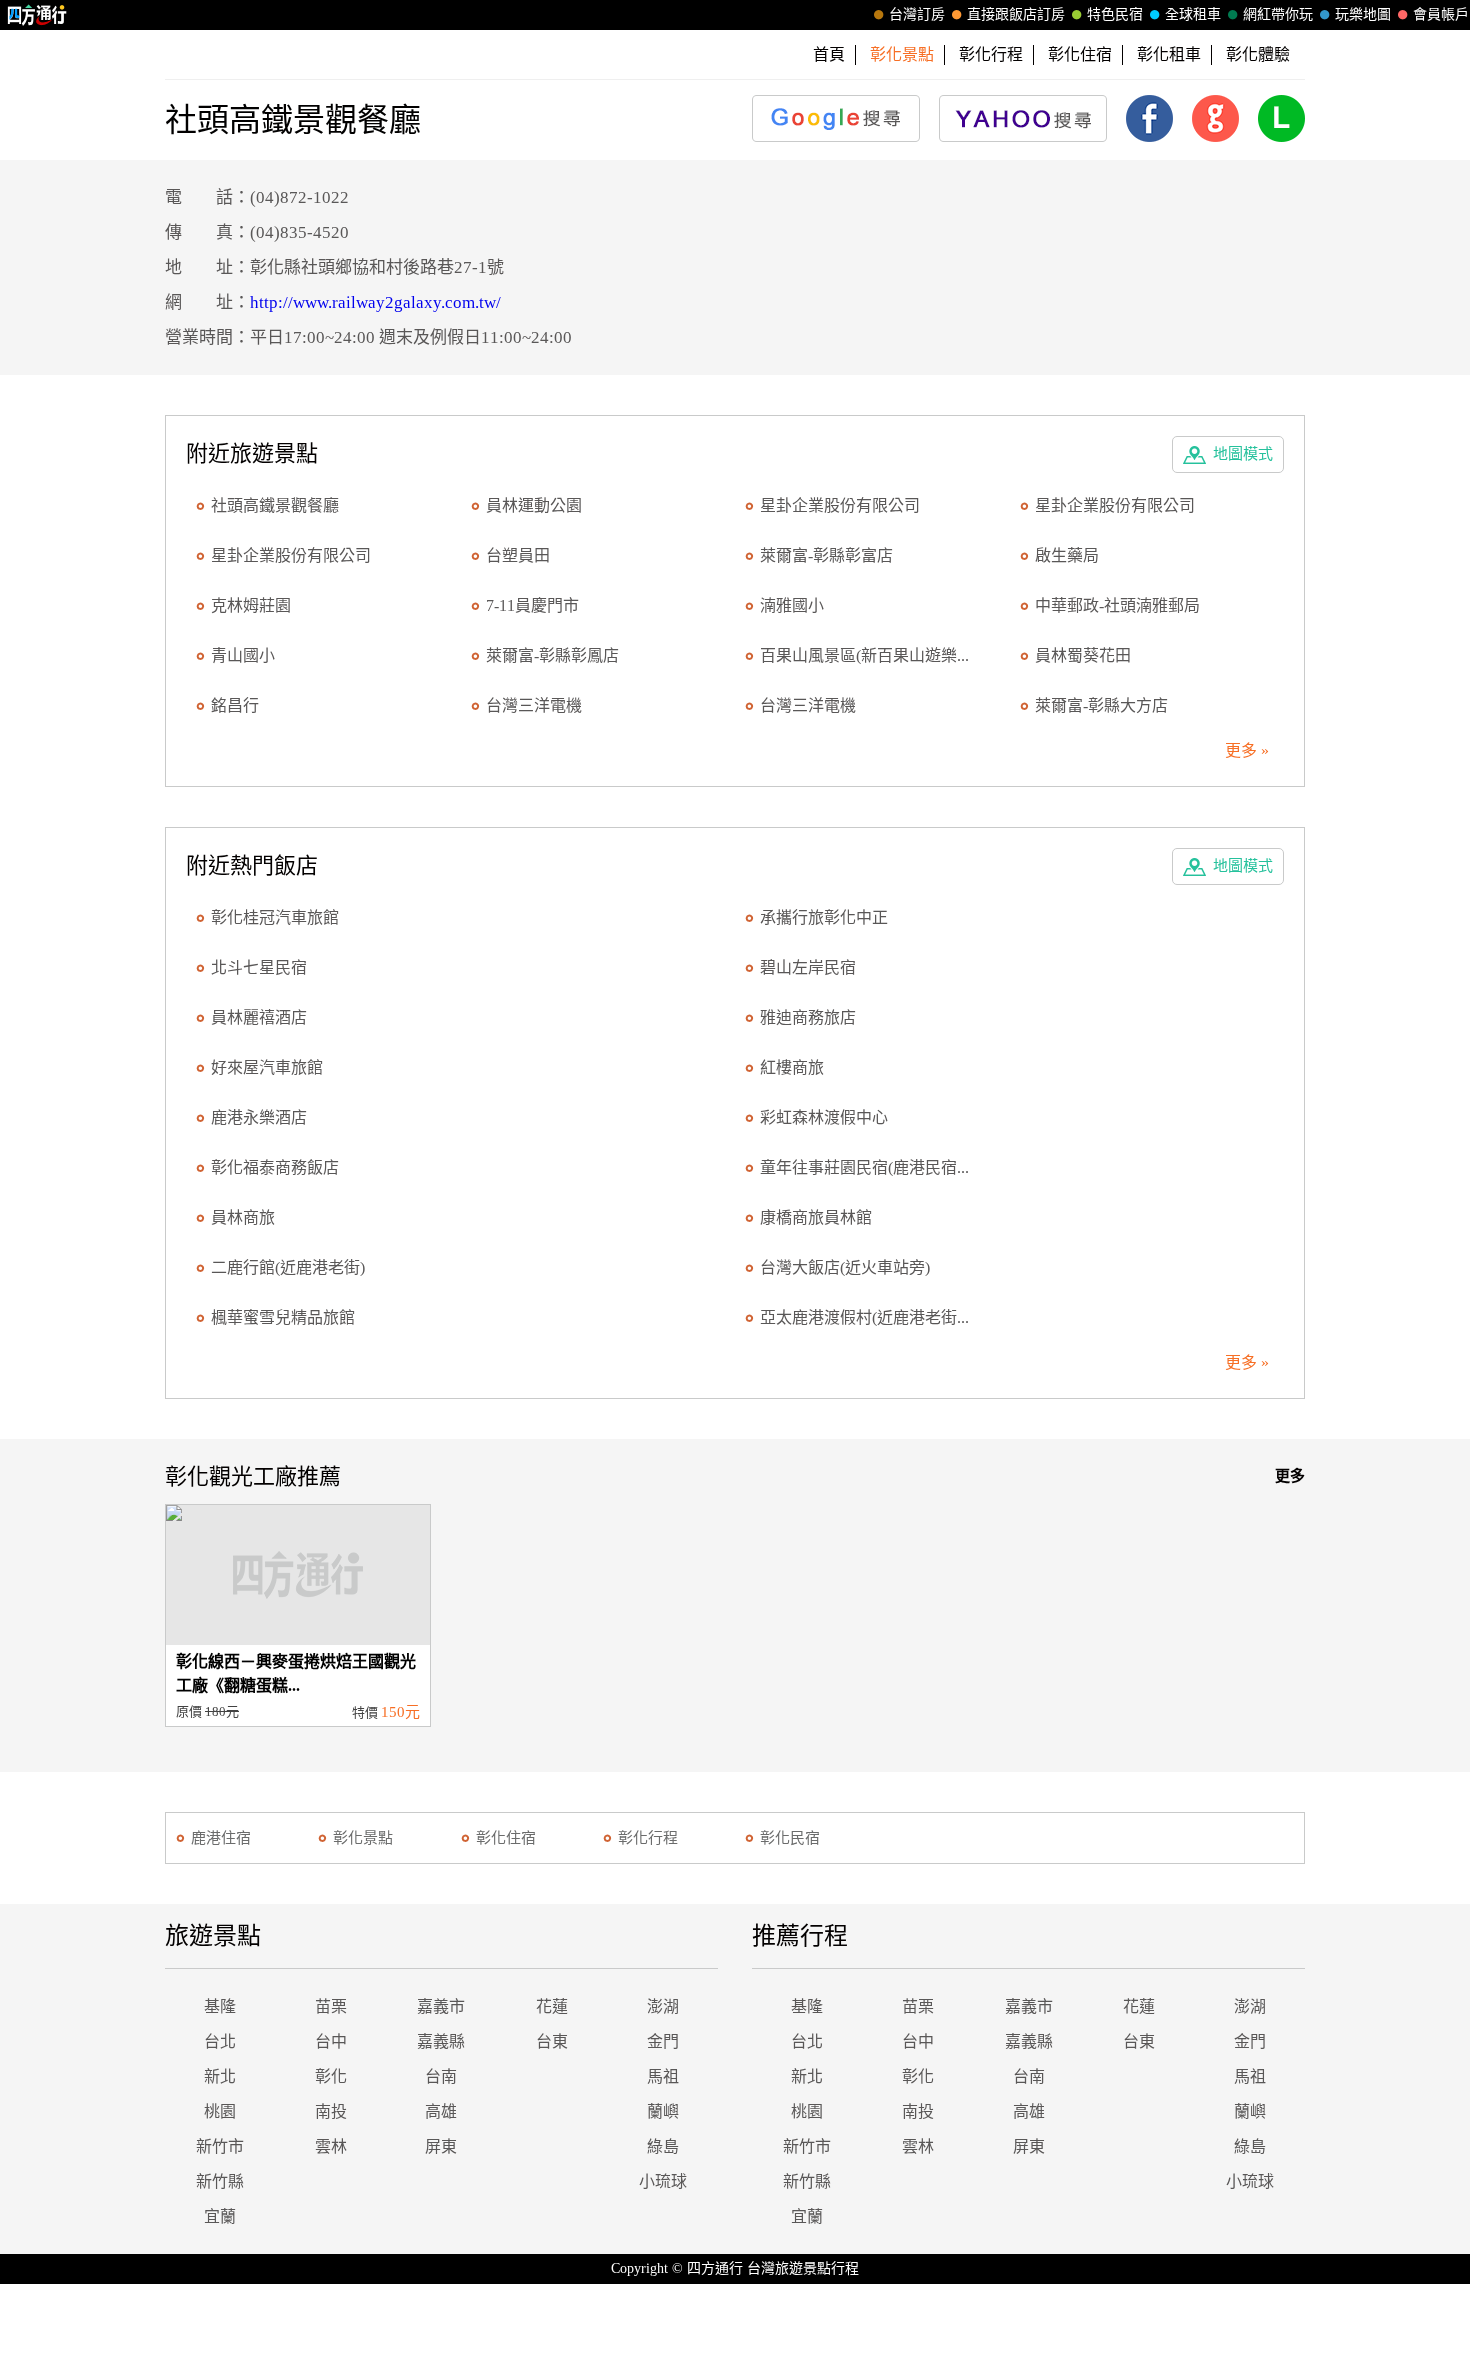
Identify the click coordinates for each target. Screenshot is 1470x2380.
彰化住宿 (1080, 54)
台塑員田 (518, 555)
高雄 (441, 2111)
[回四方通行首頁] (37, 15)
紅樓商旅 (792, 1067)
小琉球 (663, 2181)
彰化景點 (363, 1838)
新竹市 (220, 2146)
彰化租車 (1169, 54)
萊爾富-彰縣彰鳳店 (552, 655)
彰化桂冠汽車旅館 (275, 917)
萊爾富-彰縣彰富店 (826, 555)
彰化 (331, 2076)
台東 (552, 2041)
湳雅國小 (792, 605)
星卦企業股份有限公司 (840, 505)
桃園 (220, 2111)
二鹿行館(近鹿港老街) (288, 1267)
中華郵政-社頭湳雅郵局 (1117, 605)
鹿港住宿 (221, 1838)
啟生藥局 (1067, 555)
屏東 (441, 2146)
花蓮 (552, 2006)
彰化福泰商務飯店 (275, 1167)
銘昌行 (235, 705)
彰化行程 (991, 54)
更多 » (1247, 750)
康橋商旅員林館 (816, 1217)
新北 (220, 2076)
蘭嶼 (663, 2111)
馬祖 (663, 2076)
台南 (441, 2076)
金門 (663, 2041)
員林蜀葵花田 (1083, 655)
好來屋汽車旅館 (267, 1067)
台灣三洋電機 (534, 705)
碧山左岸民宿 (808, 967)
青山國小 (243, 655)
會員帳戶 (1441, 14)
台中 (331, 2041)
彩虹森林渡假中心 (824, 1117)
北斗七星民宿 (259, 967)
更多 (1290, 1476)
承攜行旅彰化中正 (824, 917)
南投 (331, 2111)
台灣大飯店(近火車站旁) (845, 1267)
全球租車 (1193, 14)
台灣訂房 (917, 14)
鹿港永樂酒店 (259, 1117)
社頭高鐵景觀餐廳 (275, 505)
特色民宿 (1115, 14)
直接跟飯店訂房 (1016, 14)
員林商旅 (243, 1217)
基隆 (220, 2006)
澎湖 (663, 2006)
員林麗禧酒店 (259, 1017)
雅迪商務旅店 (808, 1017)
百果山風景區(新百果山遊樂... (864, 655)
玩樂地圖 (1363, 14)
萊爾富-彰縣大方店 (1101, 705)
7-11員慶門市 (532, 605)
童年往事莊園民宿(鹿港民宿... (864, 1167)
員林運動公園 (534, 505)
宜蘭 (220, 2216)
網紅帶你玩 (1278, 14)
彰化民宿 (790, 1838)
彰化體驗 (1258, 54)
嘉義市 (441, 2006)
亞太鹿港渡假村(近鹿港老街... (864, 1317)
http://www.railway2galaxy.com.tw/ (375, 302)
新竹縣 (220, 2181)
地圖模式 (1243, 454)
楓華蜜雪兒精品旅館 (283, 1317)
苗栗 (331, 2006)
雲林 (331, 2146)
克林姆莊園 (251, 605)
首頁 (829, 54)
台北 (220, 2041)
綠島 (663, 2146)
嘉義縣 (441, 2041)
